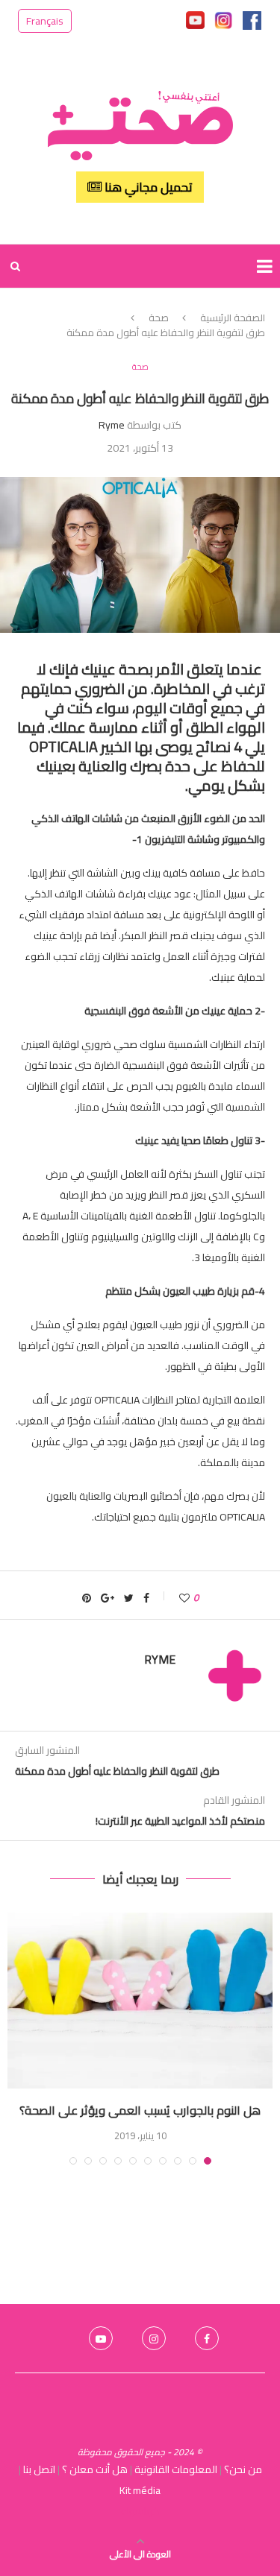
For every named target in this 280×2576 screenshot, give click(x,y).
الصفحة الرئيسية (233, 318)
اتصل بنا (39, 2469)
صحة (159, 318)
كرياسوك (140, 2511)
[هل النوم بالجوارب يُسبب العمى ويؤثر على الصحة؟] (140, 2001)
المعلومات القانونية (176, 2469)
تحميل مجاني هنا (147, 187)
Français (45, 21)
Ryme (112, 425)
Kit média (140, 2490)
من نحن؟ (243, 2469)
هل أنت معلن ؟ (95, 2469)
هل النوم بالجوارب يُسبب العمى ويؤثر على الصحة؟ (140, 2110)
